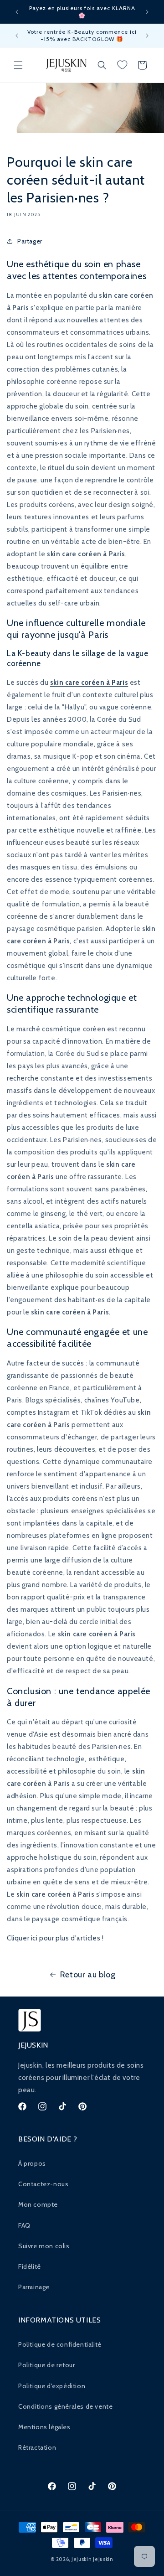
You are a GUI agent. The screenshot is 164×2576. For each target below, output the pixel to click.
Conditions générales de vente (65, 2406)
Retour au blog (88, 1975)
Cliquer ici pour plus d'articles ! (55, 1938)
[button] (18, 65)
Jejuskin (82, 2559)
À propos (32, 2163)
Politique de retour (46, 2365)
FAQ (24, 2225)
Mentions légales (44, 2427)
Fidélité (30, 2266)
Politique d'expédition (52, 2386)
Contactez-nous (43, 2184)
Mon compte (38, 2204)
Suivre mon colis (44, 2246)
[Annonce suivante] (147, 12)
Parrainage (34, 2287)
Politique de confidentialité (60, 2344)
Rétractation (37, 2447)
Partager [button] (30, 241)
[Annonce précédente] (17, 12)
